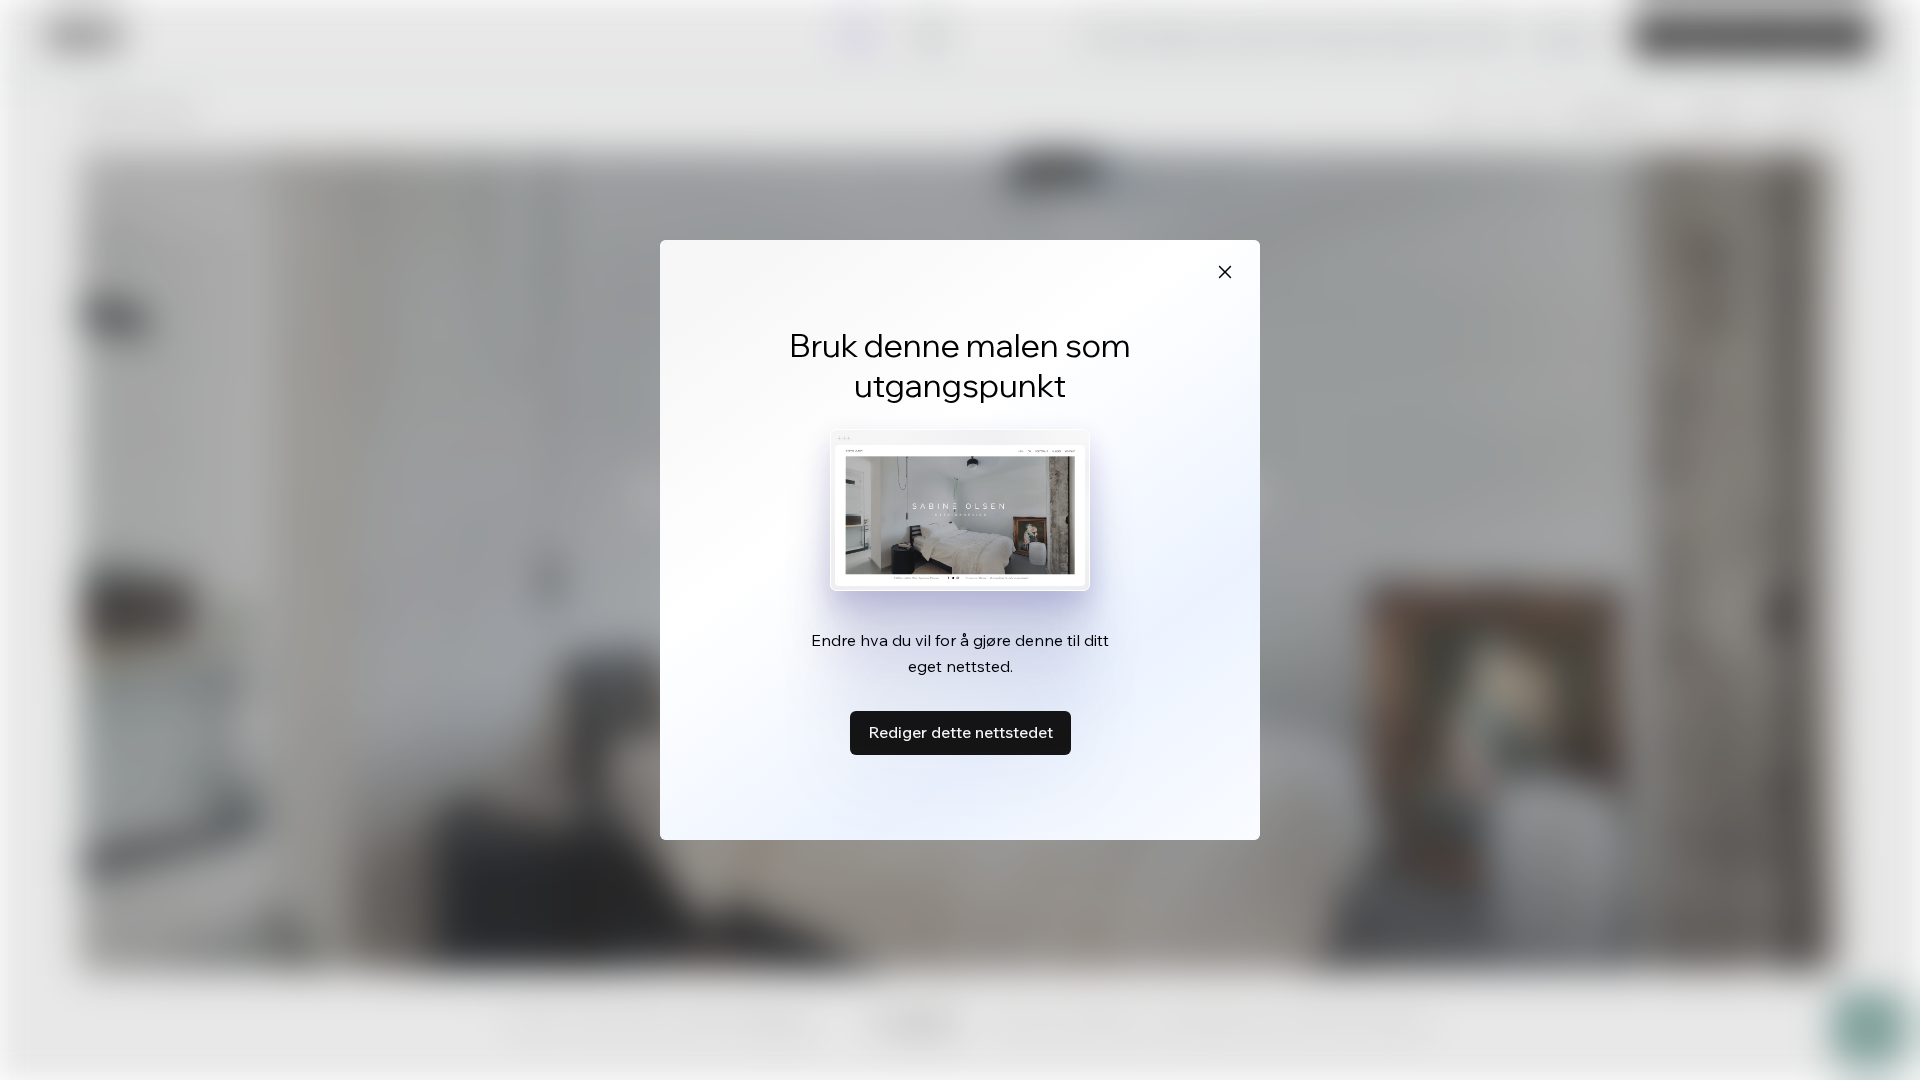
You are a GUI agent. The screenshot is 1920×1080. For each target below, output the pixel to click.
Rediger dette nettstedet (960, 732)
